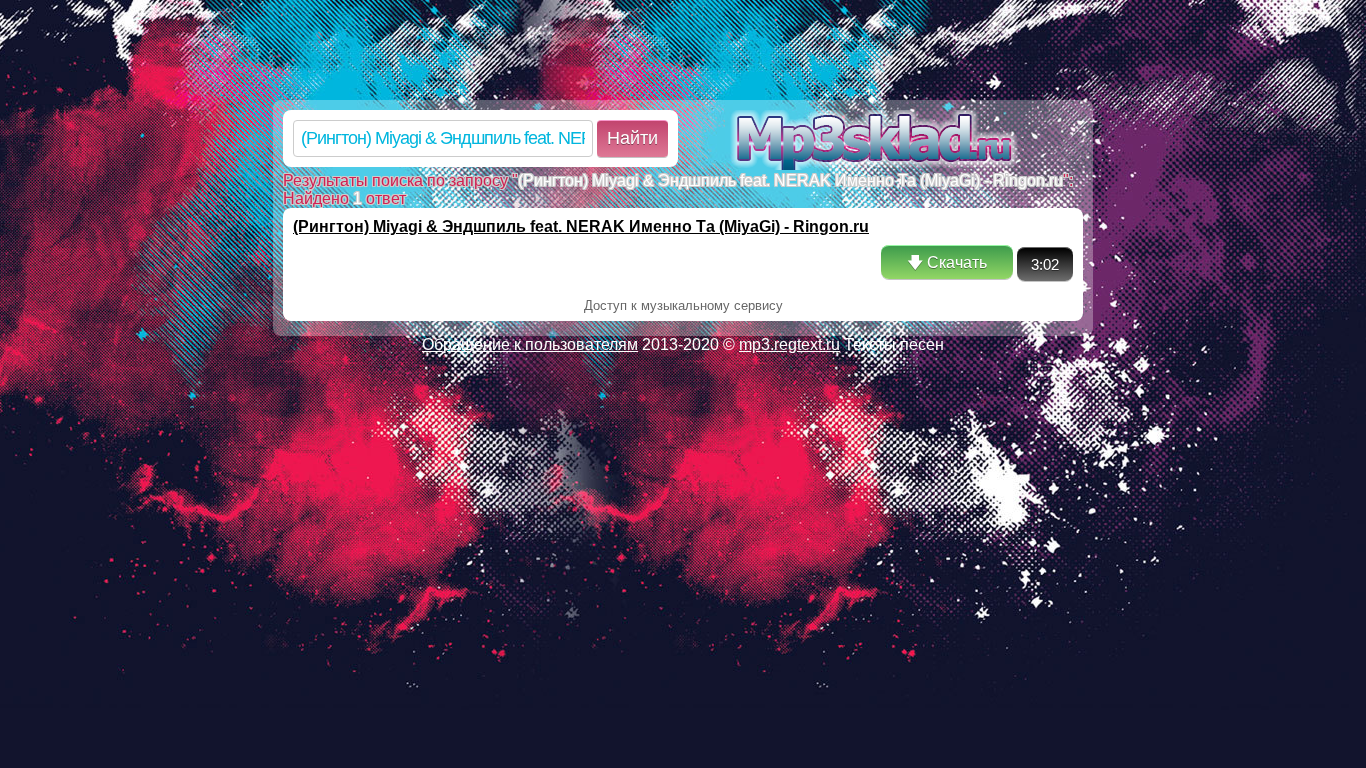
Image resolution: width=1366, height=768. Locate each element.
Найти (632, 138)
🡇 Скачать (947, 262)
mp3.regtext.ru (789, 344)
